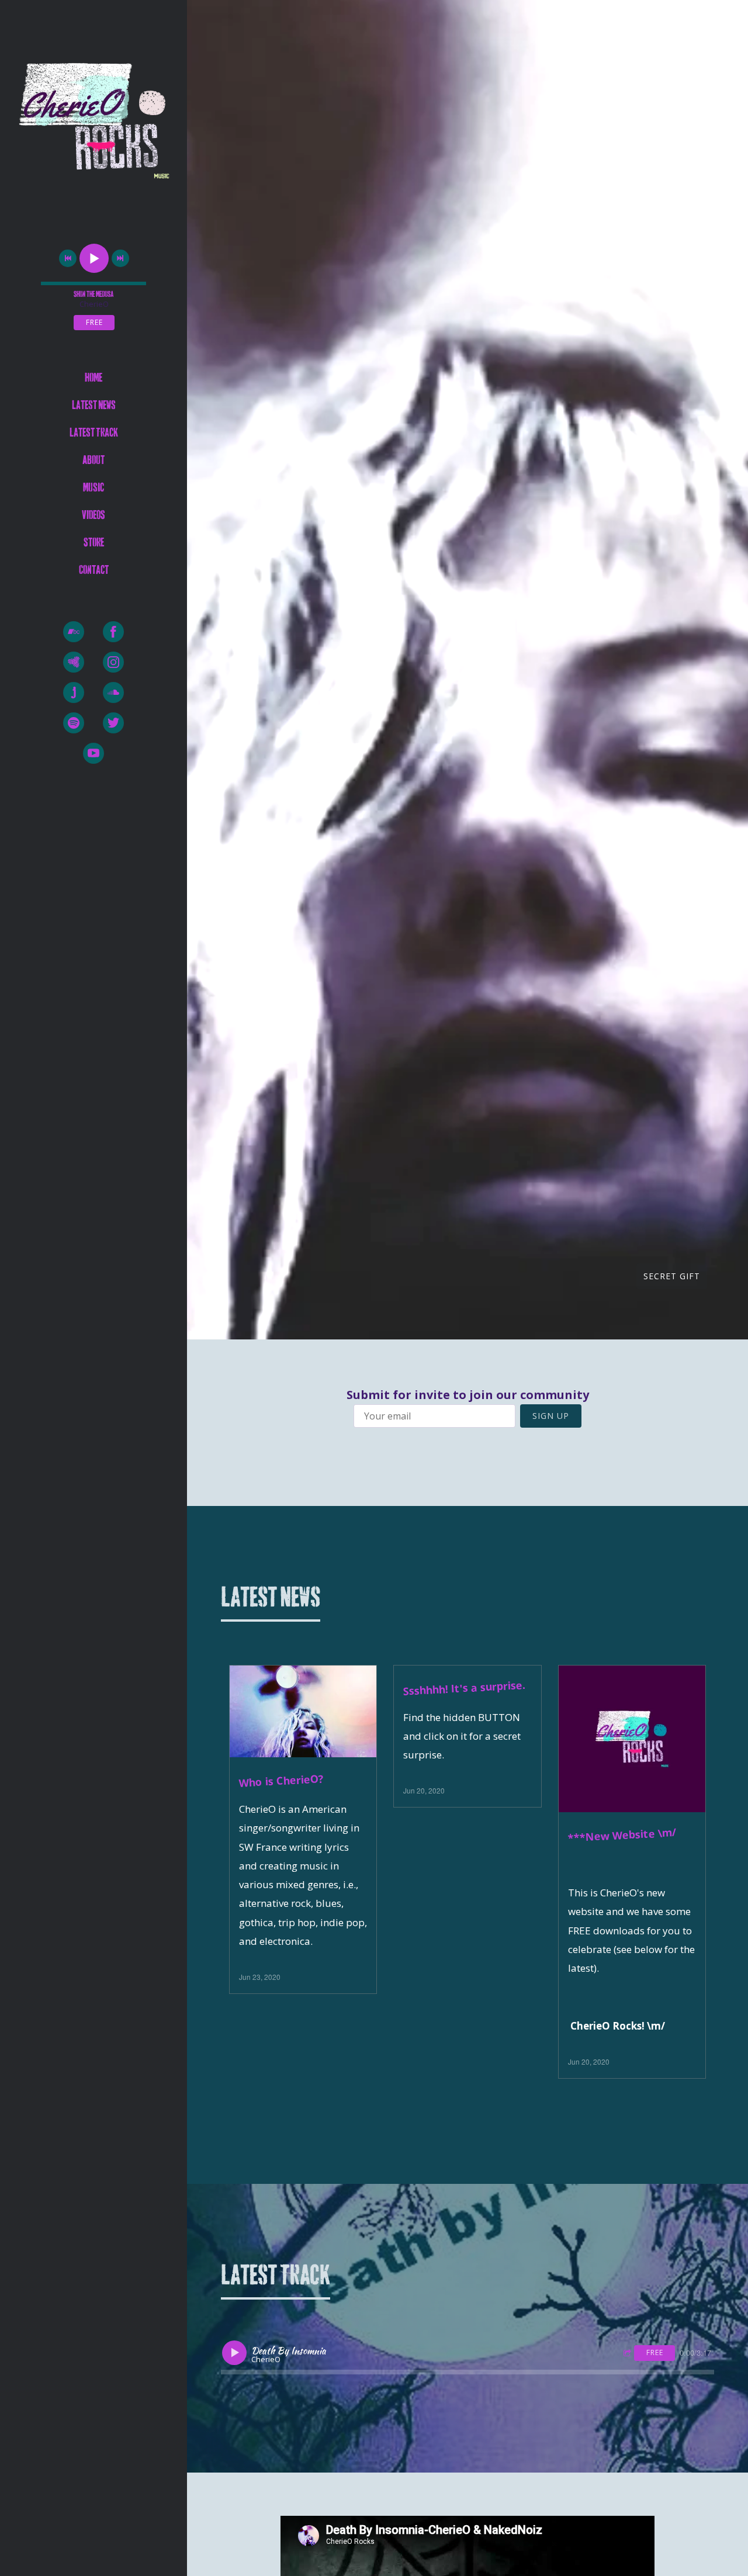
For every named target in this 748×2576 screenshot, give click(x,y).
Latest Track (94, 433)
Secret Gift (672, 1276)
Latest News (94, 405)
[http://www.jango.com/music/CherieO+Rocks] (74, 693)
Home (93, 378)
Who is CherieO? (281, 1781)
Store (94, 543)
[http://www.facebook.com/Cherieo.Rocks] (113, 632)
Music (93, 488)
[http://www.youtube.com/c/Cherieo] (93, 753)
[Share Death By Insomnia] (629, 2354)
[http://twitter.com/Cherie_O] (113, 723)
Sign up (551, 1416)
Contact (94, 570)
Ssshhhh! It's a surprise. (465, 1688)
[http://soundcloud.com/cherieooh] (113, 693)
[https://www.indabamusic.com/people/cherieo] (74, 662)
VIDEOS (93, 515)
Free (94, 322)
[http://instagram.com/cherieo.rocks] (113, 662)
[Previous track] (68, 258)
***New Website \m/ (622, 1835)
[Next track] (120, 258)
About (93, 460)
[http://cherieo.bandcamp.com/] (74, 632)
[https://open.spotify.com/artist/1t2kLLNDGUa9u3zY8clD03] (74, 723)
